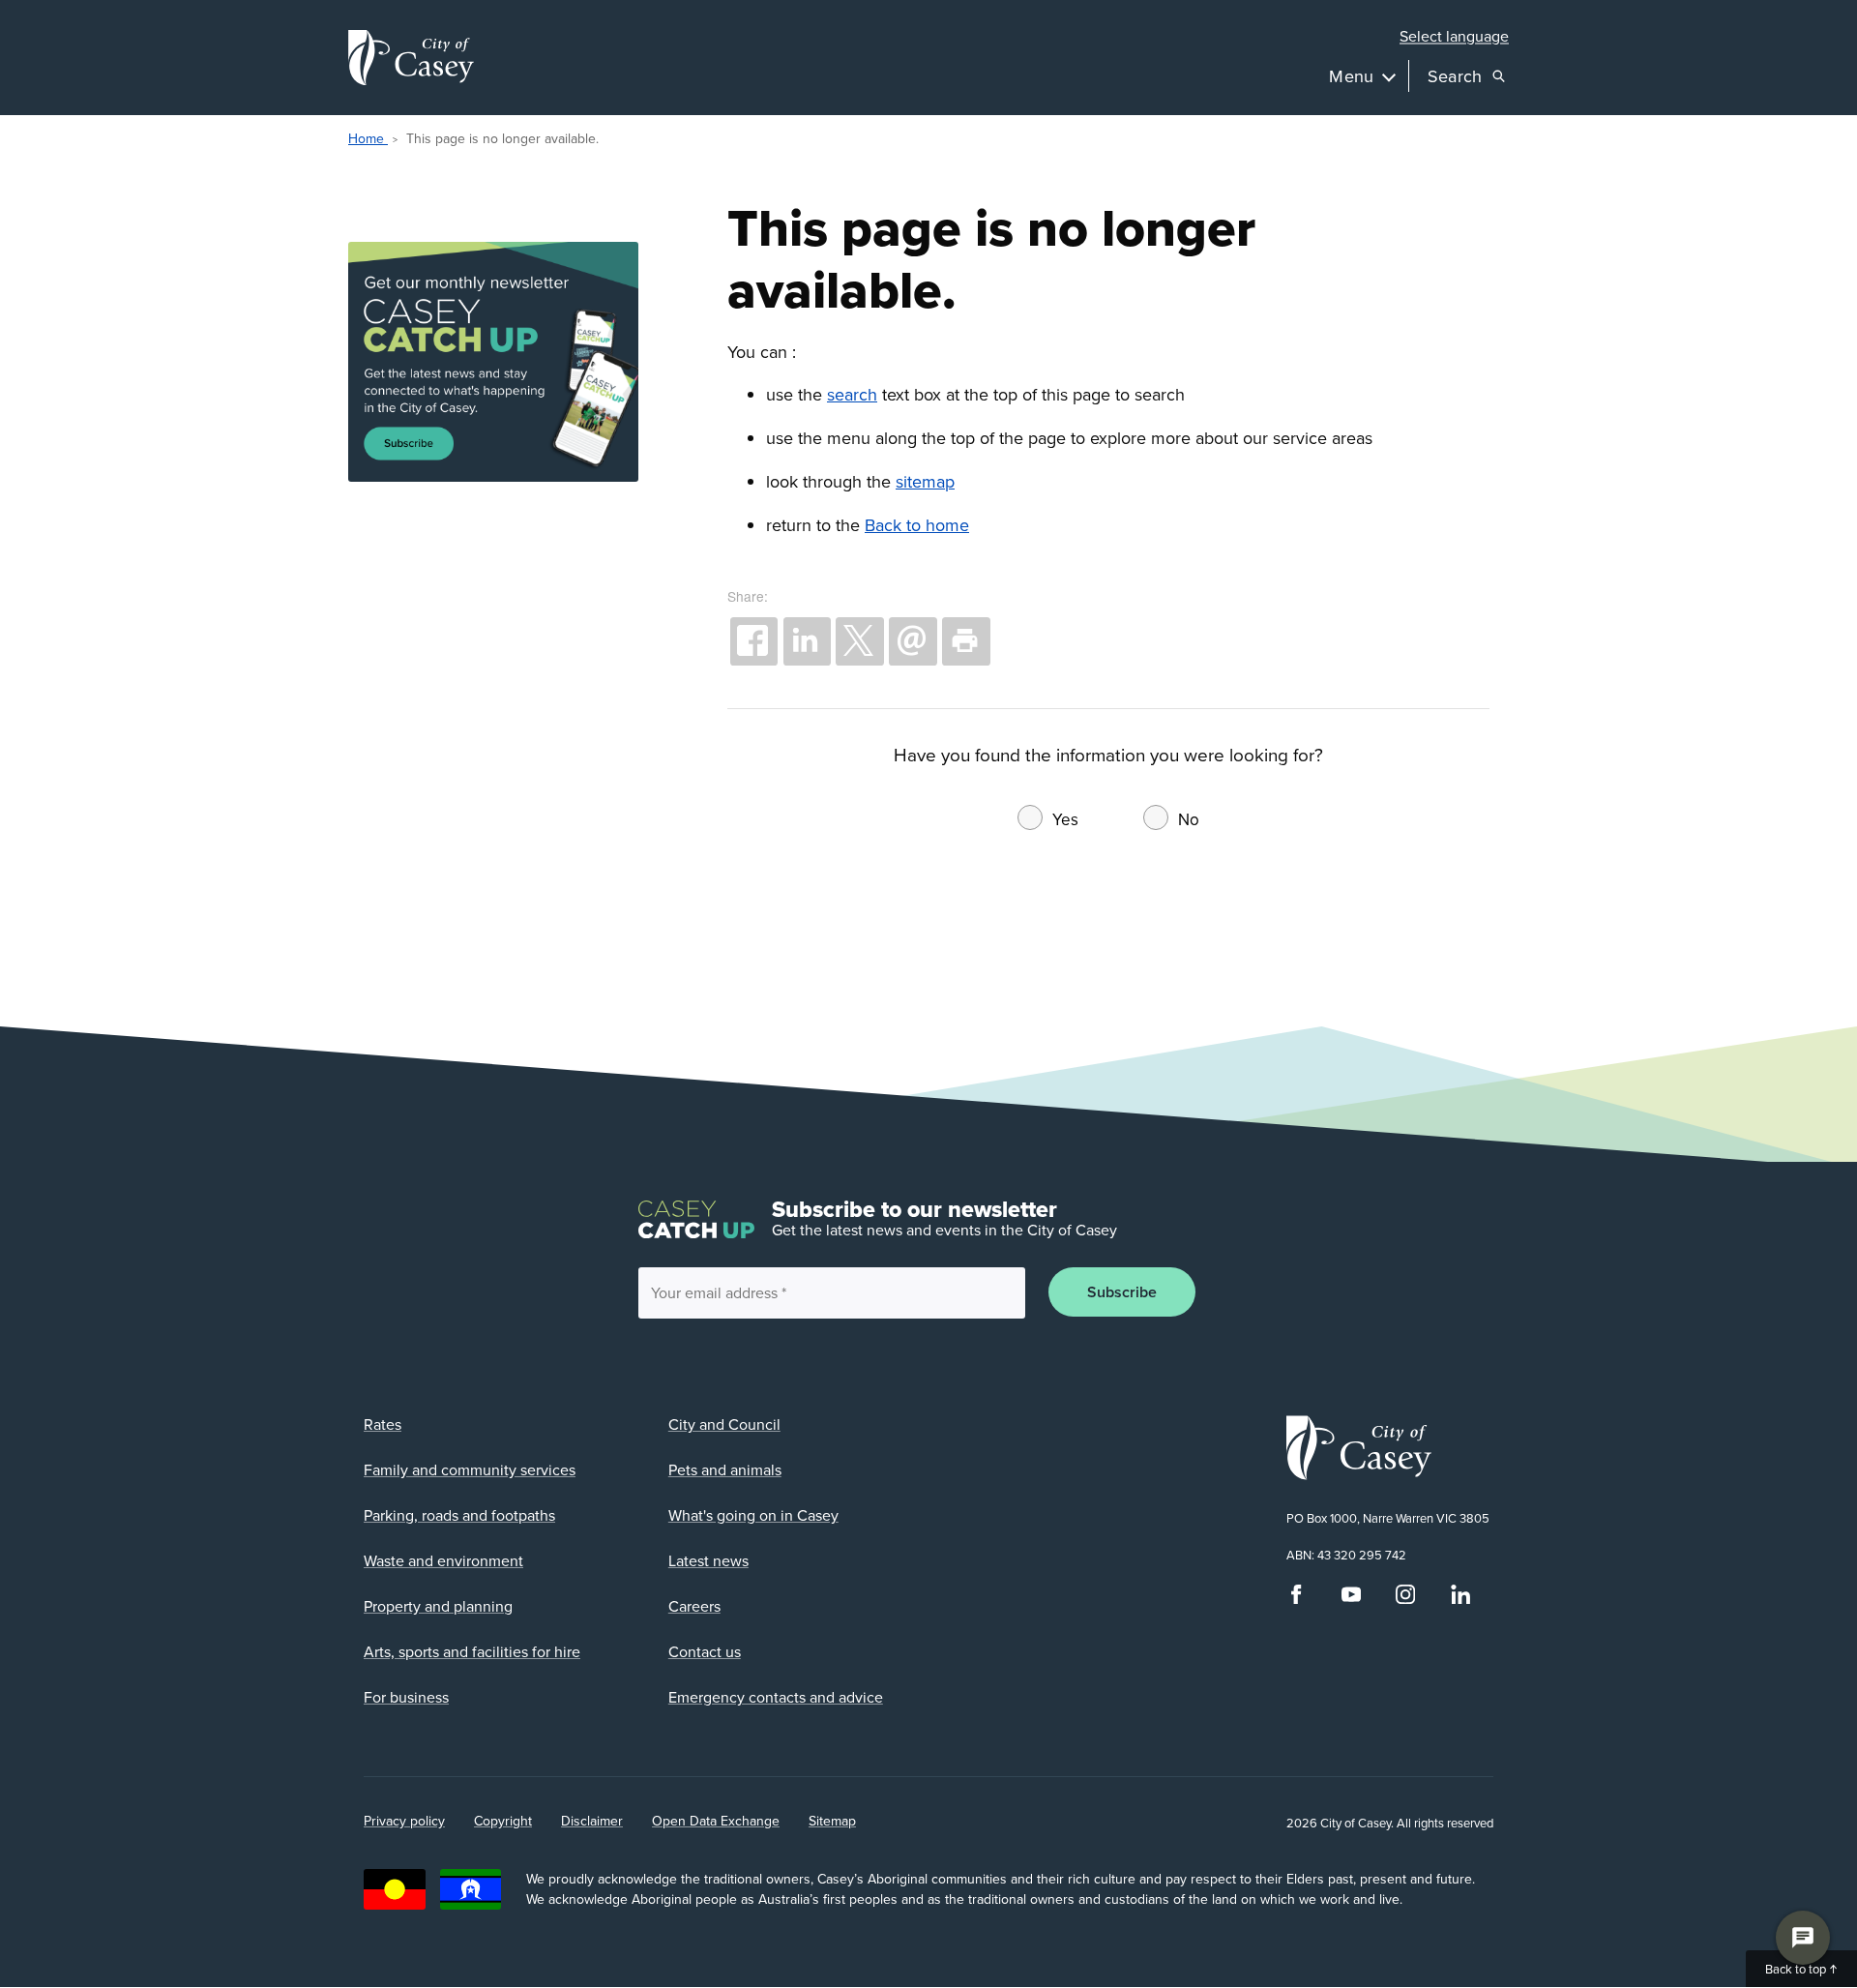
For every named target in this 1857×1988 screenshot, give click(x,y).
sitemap (925, 481)
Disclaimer (592, 1821)
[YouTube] (1351, 1599)
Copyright (503, 1821)
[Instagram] (1405, 1599)
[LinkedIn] (1460, 1599)
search (852, 394)
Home (368, 138)
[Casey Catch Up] (507, 363)
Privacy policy (404, 1821)
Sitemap (832, 1821)
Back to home (917, 525)
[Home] (411, 58)
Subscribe (1122, 1292)
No (1189, 819)
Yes (1065, 819)
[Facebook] (1296, 1599)
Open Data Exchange (716, 1821)
